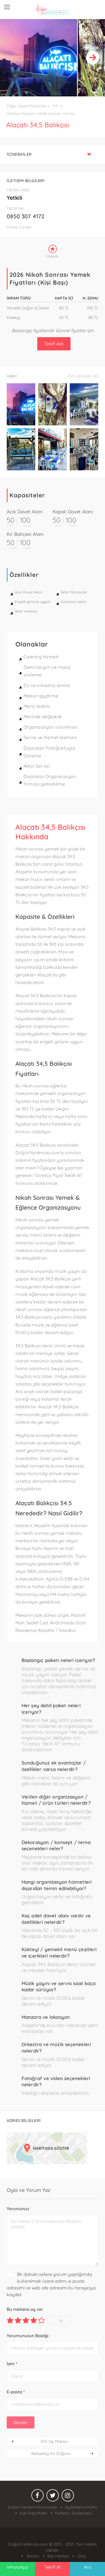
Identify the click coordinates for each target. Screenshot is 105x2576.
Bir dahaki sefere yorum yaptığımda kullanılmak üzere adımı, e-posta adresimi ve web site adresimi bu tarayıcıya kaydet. (51, 2284)
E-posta (16, 2392)
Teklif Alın (54, 344)
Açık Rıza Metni (33, 2513)
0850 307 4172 (25, 216)
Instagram (68, 2497)
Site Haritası (58, 2556)
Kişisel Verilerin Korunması (32, 2507)
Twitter (53, 2497)
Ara (88, 2567)
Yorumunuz (18, 2209)
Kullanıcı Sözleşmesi (73, 2513)
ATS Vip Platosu (54, 2441)
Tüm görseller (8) (83, 376)
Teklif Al (53, 2567)
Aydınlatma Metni (81, 2507)
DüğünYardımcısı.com (29, 2544)
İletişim (32, 2556)
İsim (12, 2364)
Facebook (38, 2497)
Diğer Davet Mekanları (27, 106)
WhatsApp (17, 2567)
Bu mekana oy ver (25, 2309)
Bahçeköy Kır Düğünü (51, 2453)
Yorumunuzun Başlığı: (28, 2336)
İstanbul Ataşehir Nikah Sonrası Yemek (41, 114)
